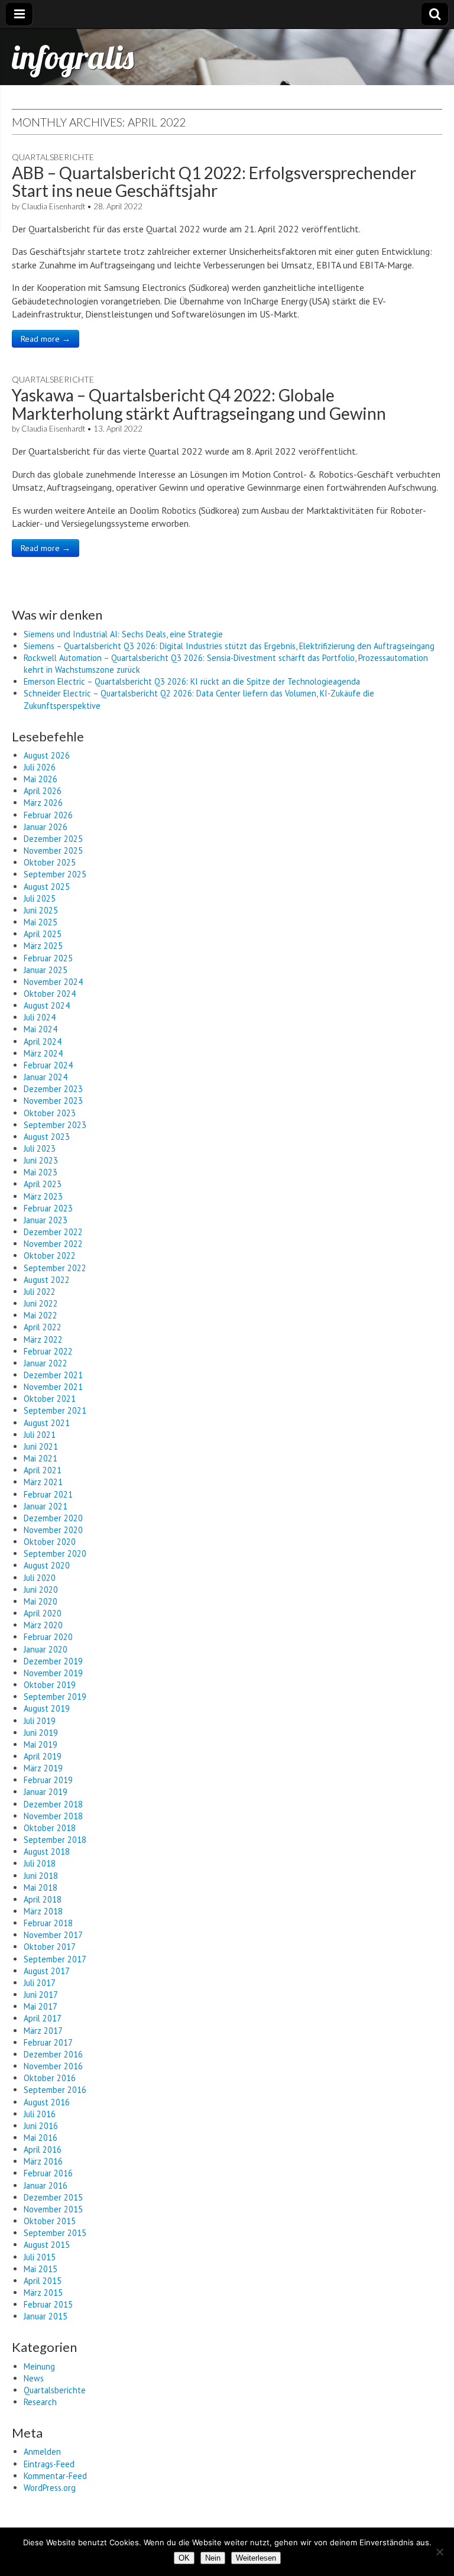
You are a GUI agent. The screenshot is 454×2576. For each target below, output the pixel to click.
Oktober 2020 (50, 1542)
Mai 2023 (40, 1172)
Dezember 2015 (53, 2197)
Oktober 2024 (50, 994)
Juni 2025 (41, 910)
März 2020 (43, 1625)
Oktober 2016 (50, 2078)
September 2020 (55, 1553)
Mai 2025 (40, 922)
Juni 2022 (41, 1303)
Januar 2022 (46, 1363)
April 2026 (43, 791)
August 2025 (47, 887)
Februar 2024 (48, 1065)
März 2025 (43, 946)
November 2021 (53, 1387)
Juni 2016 (41, 2126)
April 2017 (43, 2018)
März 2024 (43, 1053)
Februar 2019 (48, 1780)
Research (40, 2402)
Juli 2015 (40, 2257)
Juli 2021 (40, 1435)
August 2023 (47, 1137)
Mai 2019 (40, 1744)
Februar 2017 (48, 2042)
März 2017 (43, 2031)
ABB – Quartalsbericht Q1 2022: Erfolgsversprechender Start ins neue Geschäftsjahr (214, 182)
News (34, 2378)
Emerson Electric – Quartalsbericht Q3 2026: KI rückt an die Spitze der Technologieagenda (192, 681)
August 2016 (47, 2102)
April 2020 (43, 1613)
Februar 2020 (48, 1637)
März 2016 (43, 2161)
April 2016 (43, 2149)
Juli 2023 (40, 1148)
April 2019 (43, 1756)
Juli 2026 (40, 767)
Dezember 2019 (53, 1661)
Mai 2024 (40, 1029)
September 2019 (55, 1697)
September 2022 (55, 1268)
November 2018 (53, 1816)
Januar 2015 (46, 2316)
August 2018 (47, 1851)
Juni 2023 (41, 1160)
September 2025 (55, 874)
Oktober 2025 (50, 862)
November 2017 (53, 1935)
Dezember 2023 (53, 1089)
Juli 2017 (40, 1983)
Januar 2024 (46, 1077)
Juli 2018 (40, 1863)
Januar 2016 (46, 2185)
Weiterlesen (256, 2558)
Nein (213, 2558)
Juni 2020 (41, 1590)
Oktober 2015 (50, 2221)
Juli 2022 (40, 1292)
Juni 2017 (41, 1995)
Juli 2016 (40, 2114)
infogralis (73, 57)
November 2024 (53, 982)
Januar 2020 (46, 1649)
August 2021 (47, 1423)
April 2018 (43, 1899)
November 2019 (53, 1673)
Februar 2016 (48, 2173)
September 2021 (55, 1410)
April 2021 (43, 1470)
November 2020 (53, 1530)
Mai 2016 (40, 2138)
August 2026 (47, 755)
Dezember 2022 (53, 1232)
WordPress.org (50, 2488)
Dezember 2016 (53, 2054)
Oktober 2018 (50, 1828)
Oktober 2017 (50, 1947)
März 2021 (43, 1482)
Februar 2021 (48, 1494)
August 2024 (47, 1005)
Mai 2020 (40, 1601)
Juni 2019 (41, 1733)
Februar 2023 (48, 1208)
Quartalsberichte (53, 157)
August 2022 (47, 1280)
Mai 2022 (40, 1315)
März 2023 (43, 1196)
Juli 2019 (40, 1721)
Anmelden (42, 2452)
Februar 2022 (48, 1351)
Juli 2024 (40, 1017)
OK (184, 2558)
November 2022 (53, 1244)
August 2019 (47, 1708)
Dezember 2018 (53, 1804)
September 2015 (55, 2233)
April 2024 (43, 1041)
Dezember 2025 (53, 839)
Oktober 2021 (50, 1399)
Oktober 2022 (50, 1255)
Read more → (46, 339)
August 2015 (47, 2245)
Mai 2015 (40, 2269)
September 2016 (55, 2090)
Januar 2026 (46, 827)
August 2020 (47, 1565)
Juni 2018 (41, 1876)
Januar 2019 (46, 1792)
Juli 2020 (40, 1578)
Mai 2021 (40, 1458)
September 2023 (55, 1125)
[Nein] (439, 2552)
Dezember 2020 (53, 1518)
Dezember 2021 (53, 1375)
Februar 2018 (48, 1923)
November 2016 (53, 2066)
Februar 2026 (48, 815)
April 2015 (43, 2281)
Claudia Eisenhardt (53, 206)
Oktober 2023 (50, 1113)
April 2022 (43, 1327)
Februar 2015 (48, 2304)
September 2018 (55, 1840)
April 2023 (43, 1184)
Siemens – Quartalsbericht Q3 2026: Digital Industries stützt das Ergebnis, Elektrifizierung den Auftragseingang (229, 646)
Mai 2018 (40, 1888)
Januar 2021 (46, 1506)
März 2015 (43, 2293)
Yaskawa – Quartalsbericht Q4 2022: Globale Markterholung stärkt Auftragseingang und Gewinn (199, 404)
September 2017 (55, 1959)
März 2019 (43, 1768)
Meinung (39, 2366)
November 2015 (53, 2209)
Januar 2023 (46, 1220)
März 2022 (43, 1339)
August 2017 (47, 1971)
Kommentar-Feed (55, 2476)
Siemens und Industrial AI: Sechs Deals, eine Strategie (123, 634)
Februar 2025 (48, 958)
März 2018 (43, 1911)
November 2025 (53, 850)
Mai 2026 (40, 779)
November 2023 (53, 1101)
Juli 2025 (40, 898)
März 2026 (43, 803)
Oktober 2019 (50, 1685)
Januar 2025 (46, 970)
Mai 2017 (40, 2006)
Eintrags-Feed (49, 2464)
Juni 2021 (41, 1446)
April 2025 (43, 934)
